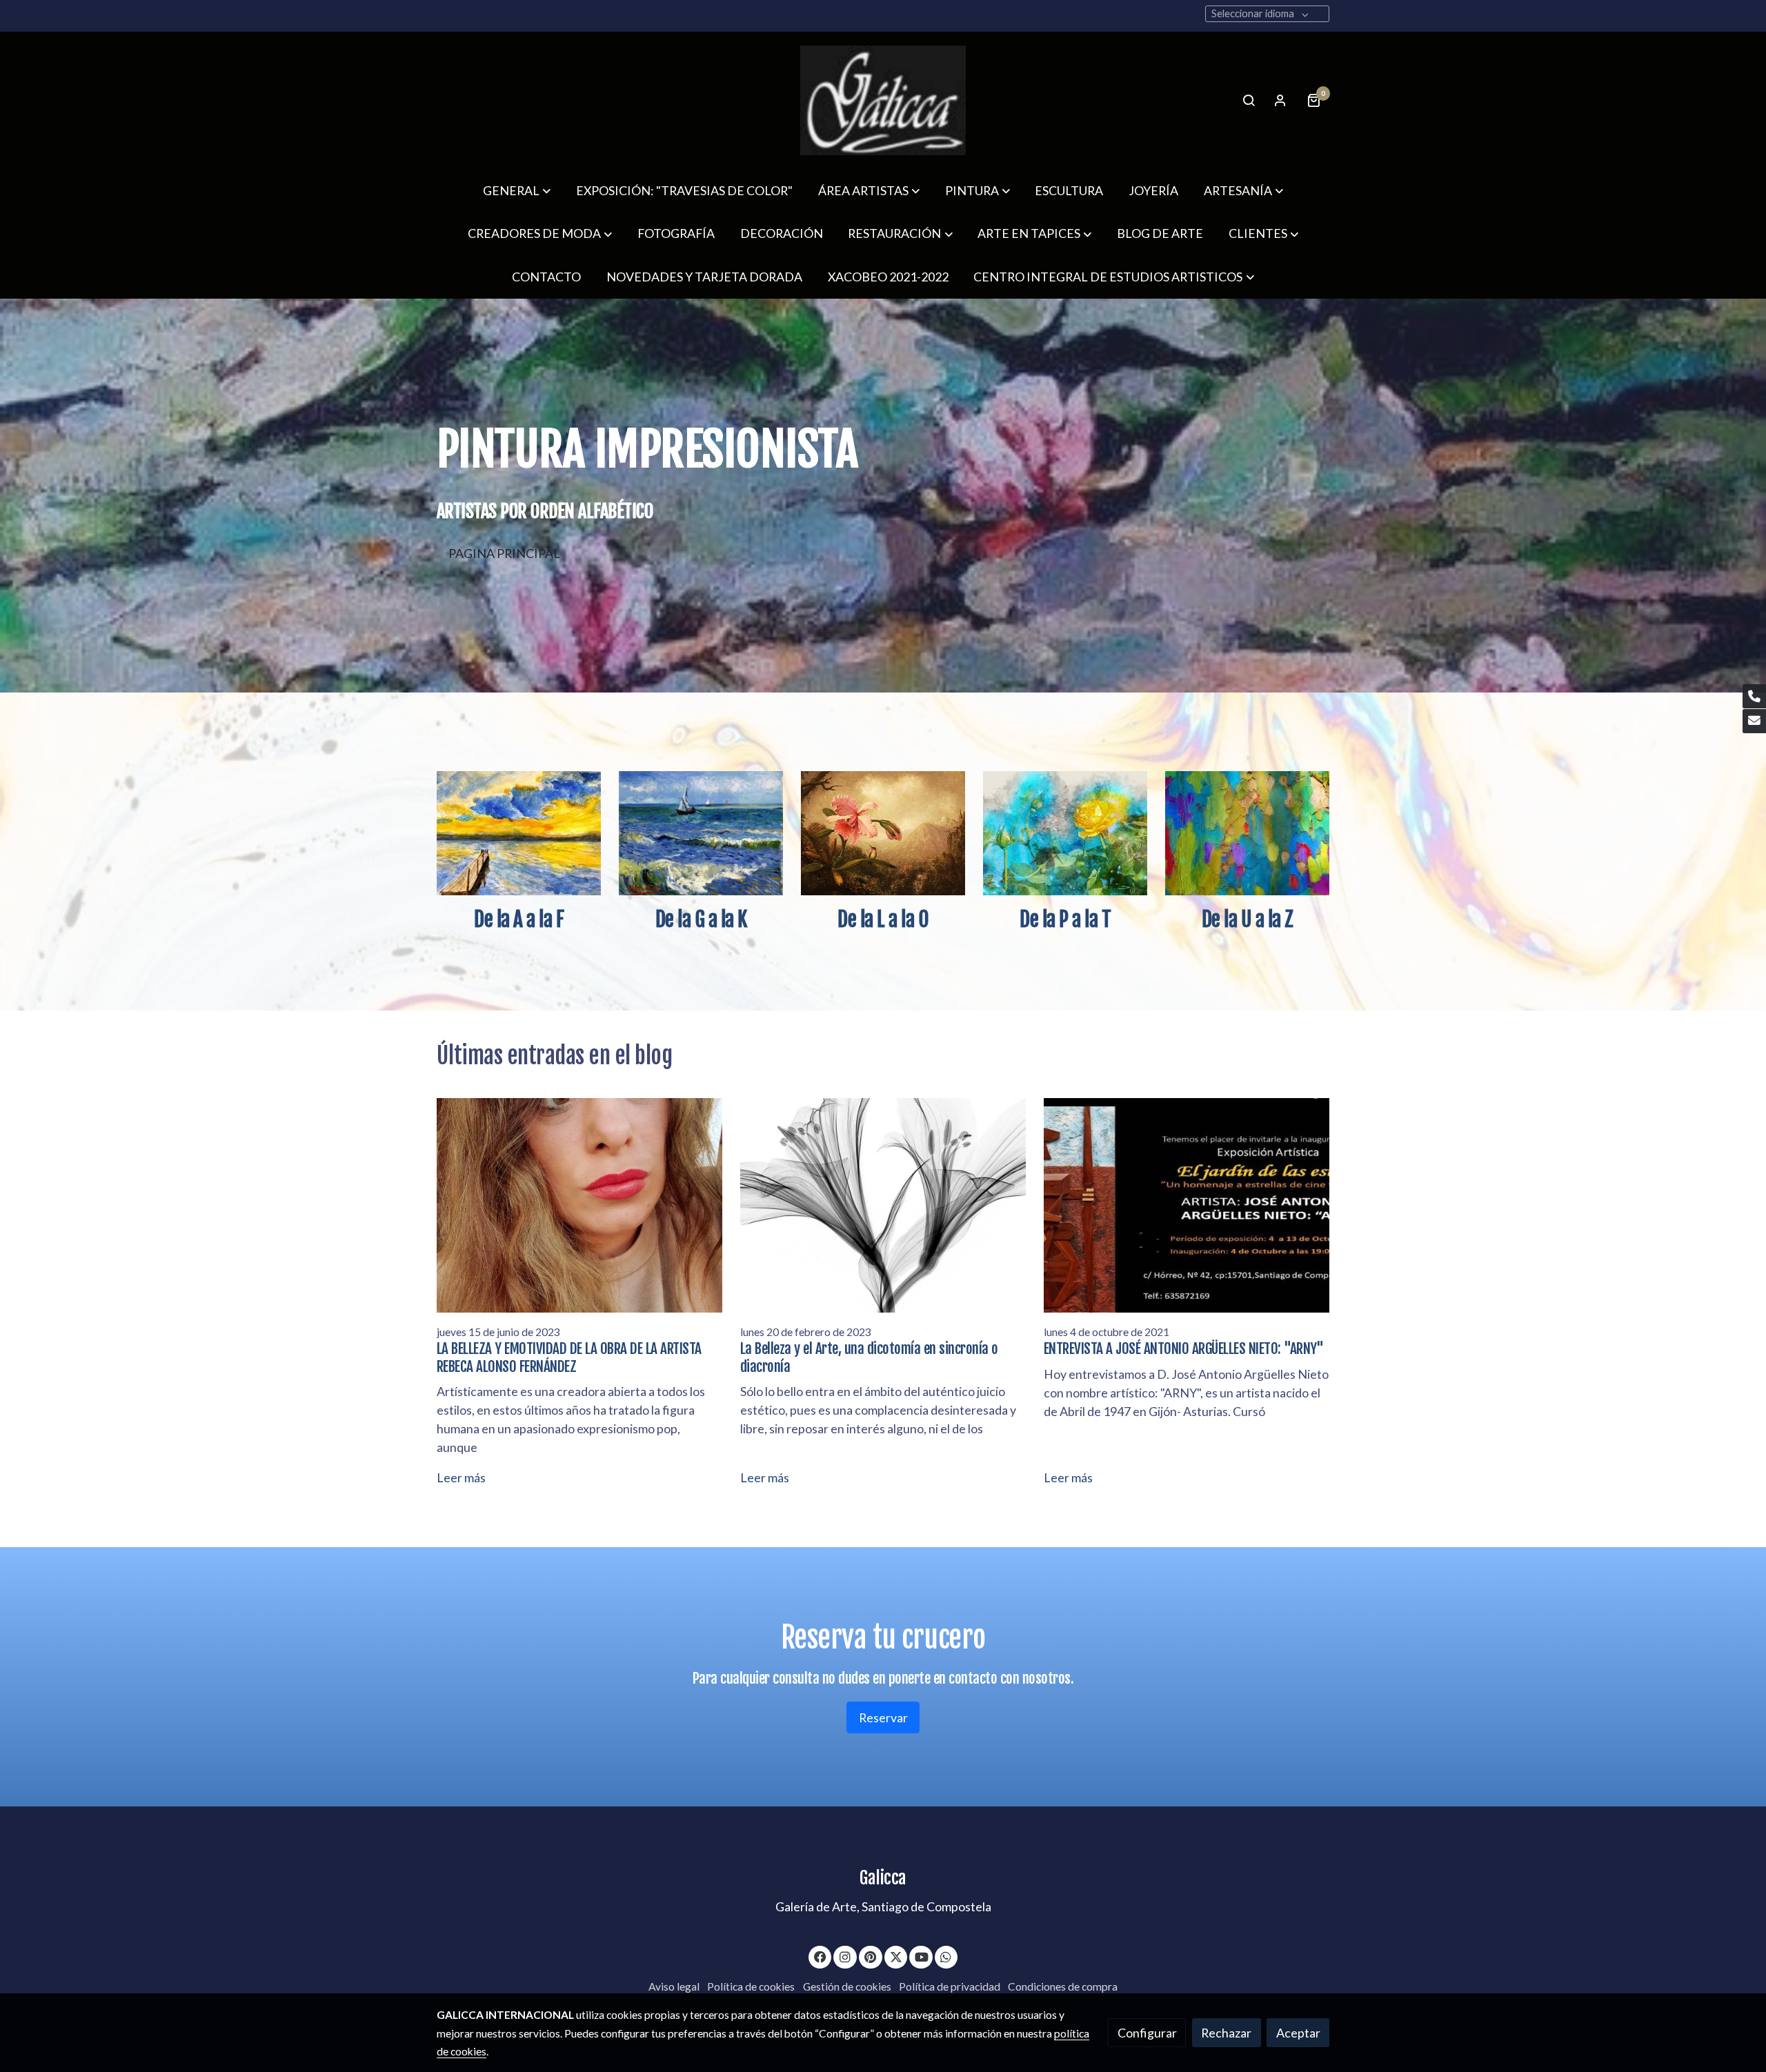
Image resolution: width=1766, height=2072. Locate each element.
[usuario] (1280, 100)
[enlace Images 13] (1248, 832)
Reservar (883, 1717)
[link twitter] (896, 1956)
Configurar (1147, 2033)
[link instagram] (845, 1956)
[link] (883, 100)
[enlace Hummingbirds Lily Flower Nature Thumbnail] (883, 832)
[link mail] (1754, 721)
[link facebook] (821, 1956)
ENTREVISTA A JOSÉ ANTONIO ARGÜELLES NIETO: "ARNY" (1184, 1348)
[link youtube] (922, 1956)
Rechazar (1226, 2033)
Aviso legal (674, 1986)
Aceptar (1298, 2033)
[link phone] (1754, 696)
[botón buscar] (1249, 100)
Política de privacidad (950, 1986)
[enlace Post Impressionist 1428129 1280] (701, 832)
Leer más (461, 1477)
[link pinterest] (871, 1956)
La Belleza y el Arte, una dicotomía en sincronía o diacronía (869, 1357)
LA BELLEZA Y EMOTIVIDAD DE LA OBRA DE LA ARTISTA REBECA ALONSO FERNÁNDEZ (569, 1357)
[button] (517, 190)
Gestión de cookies (847, 1986)
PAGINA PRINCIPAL (504, 553)
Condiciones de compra (1063, 1986)
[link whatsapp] (946, 1956)
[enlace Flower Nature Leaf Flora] (1065, 832)
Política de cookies (751, 1986)
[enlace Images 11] (519, 832)
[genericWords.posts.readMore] (580, 1204)
